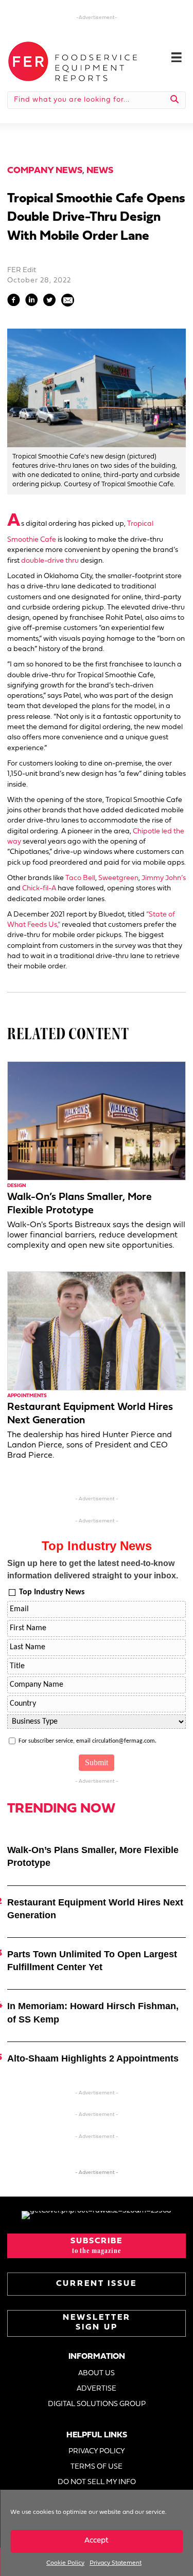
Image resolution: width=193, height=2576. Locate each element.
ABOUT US (97, 2373)
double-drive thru (50, 561)
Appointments (27, 1396)
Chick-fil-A (39, 889)
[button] (97, 2246)
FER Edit (22, 270)
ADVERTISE (97, 2389)
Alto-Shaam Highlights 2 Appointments (93, 2058)
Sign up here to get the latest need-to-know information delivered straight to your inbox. (93, 1569)
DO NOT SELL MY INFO (97, 2482)
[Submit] (175, 100)
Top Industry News (52, 1592)
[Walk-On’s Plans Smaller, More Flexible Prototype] (97, 1121)
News (100, 171)
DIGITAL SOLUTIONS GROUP (97, 2404)
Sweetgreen (118, 878)
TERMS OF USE (97, 2467)
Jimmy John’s (164, 878)
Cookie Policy (65, 2563)
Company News (45, 171)
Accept (97, 2541)
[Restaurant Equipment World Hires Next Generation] (97, 1331)
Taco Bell (80, 878)
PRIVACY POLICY (97, 2451)
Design (16, 1186)
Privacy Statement (116, 2563)
